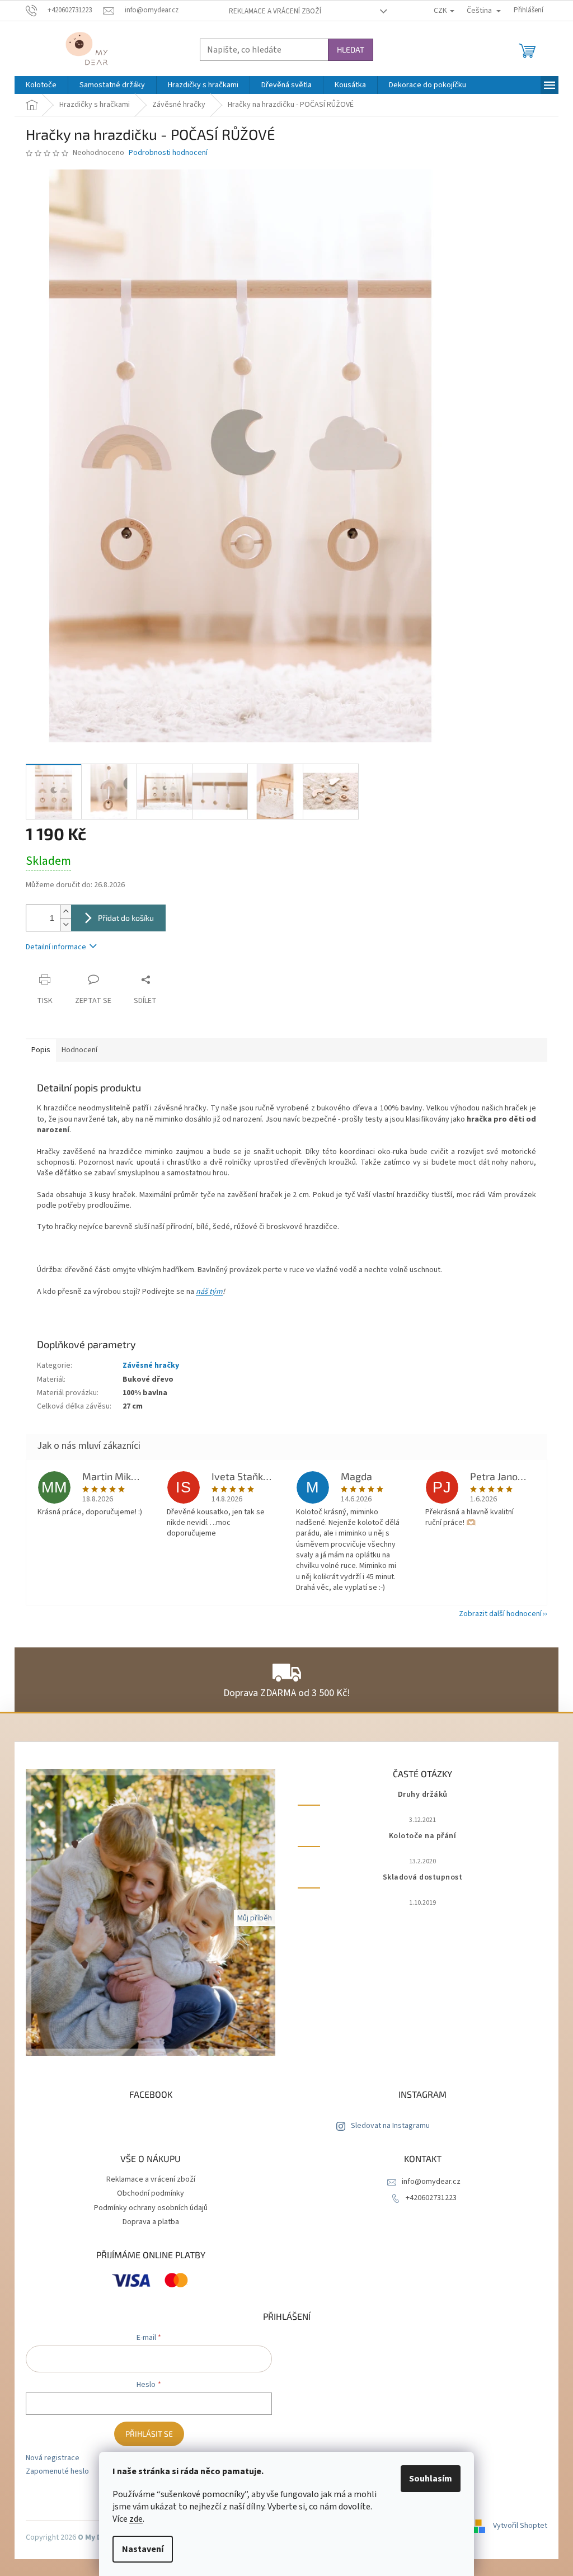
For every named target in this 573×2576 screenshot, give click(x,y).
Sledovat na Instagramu (390, 2126)
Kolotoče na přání (423, 1836)
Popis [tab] (41, 1050)
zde (136, 2519)
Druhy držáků (423, 1795)
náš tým (209, 1292)
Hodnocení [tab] (79, 1050)
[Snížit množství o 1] (65, 924)
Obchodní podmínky (151, 2193)
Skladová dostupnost (423, 1878)
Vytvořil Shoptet (520, 2526)
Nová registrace (53, 2458)
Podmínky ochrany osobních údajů (151, 2208)
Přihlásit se (149, 2434)
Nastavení (143, 2549)
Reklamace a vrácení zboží (275, 11)
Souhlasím (431, 2479)
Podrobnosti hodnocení (168, 153)
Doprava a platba (151, 2222)
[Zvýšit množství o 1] (65, 912)
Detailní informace (56, 947)
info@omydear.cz (431, 2182)
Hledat (351, 50)
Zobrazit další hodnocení (500, 1614)
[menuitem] (41, 85)
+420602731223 (431, 2198)
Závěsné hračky (151, 1365)
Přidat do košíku (126, 918)
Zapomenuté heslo (57, 2472)
